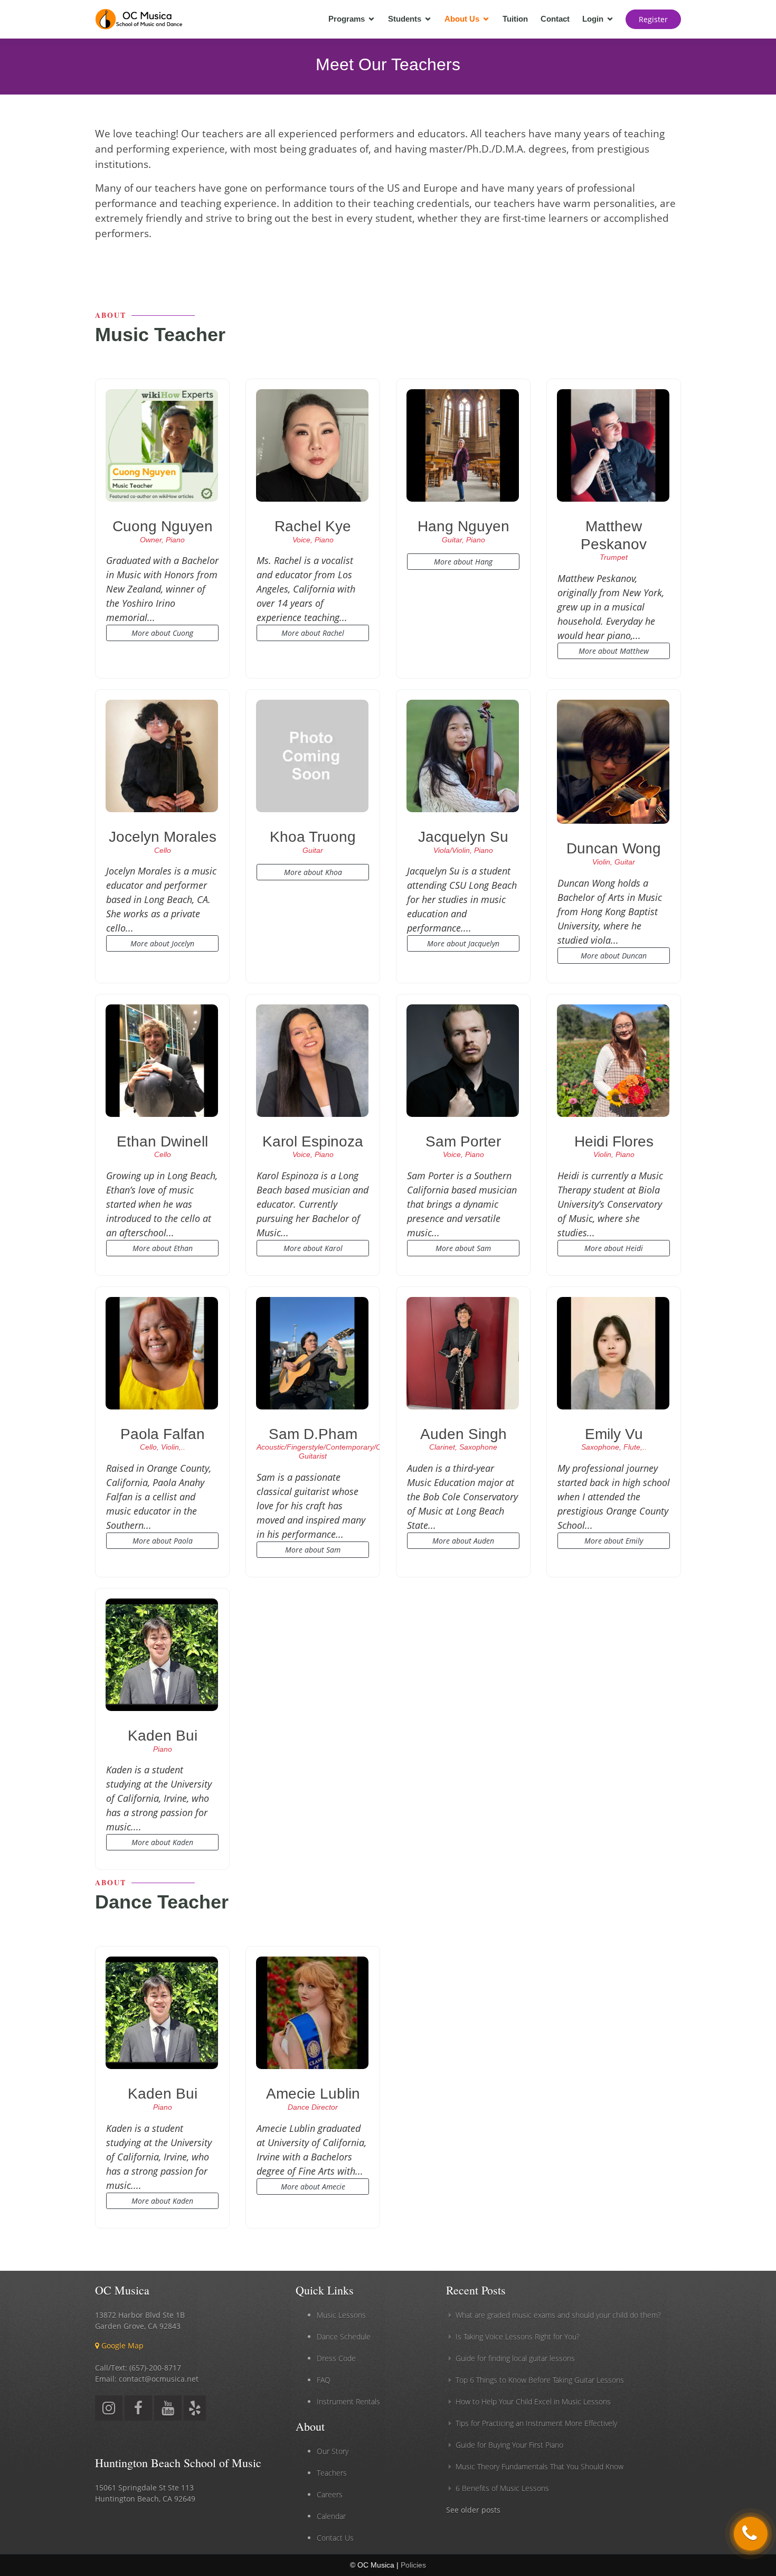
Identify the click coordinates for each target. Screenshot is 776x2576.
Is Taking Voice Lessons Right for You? (518, 2337)
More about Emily (614, 1541)
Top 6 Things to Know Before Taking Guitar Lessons (540, 2380)
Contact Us (335, 2538)
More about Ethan (163, 1248)
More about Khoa (313, 872)
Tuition (515, 19)
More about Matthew (614, 651)
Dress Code (336, 2358)
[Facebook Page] (138, 2410)
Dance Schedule (344, 2337)
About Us (462, 19)
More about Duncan (614, 956)
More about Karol (313, 1248)
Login (593, 19)
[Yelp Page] (195, 2410)
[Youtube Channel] (168, 2410)
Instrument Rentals (348, 2401)
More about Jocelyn (162, 943)
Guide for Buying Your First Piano (509, 2445)
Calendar (331, 2516)
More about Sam (463, 1248)
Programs (347, 19)
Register (653, 19)
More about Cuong (162, 633)
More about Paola (163, 1541)
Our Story (333, 2451)
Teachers (332, 2473)
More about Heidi (614, 1248)
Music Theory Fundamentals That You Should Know (540, 2466)
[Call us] (751, 2534)
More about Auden (463, 1541)
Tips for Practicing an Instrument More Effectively (536, 2423)
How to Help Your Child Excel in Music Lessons (533, 2401)
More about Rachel (313, 633)
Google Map (121, 2345)
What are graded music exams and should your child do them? (558, 2315)
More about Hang (463, 562)
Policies (413, 2565)
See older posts (473, 2510)
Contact (555, 19)
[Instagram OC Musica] (109, 2410)
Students (405, 19)
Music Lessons (341, 2315)
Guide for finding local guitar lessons (515, 2358)
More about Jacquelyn (463, 943)
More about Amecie (313, 2187)
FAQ (324, 2380)
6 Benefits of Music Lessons (502, 2488)
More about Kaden (162, 1842)
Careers (330, 2494)
